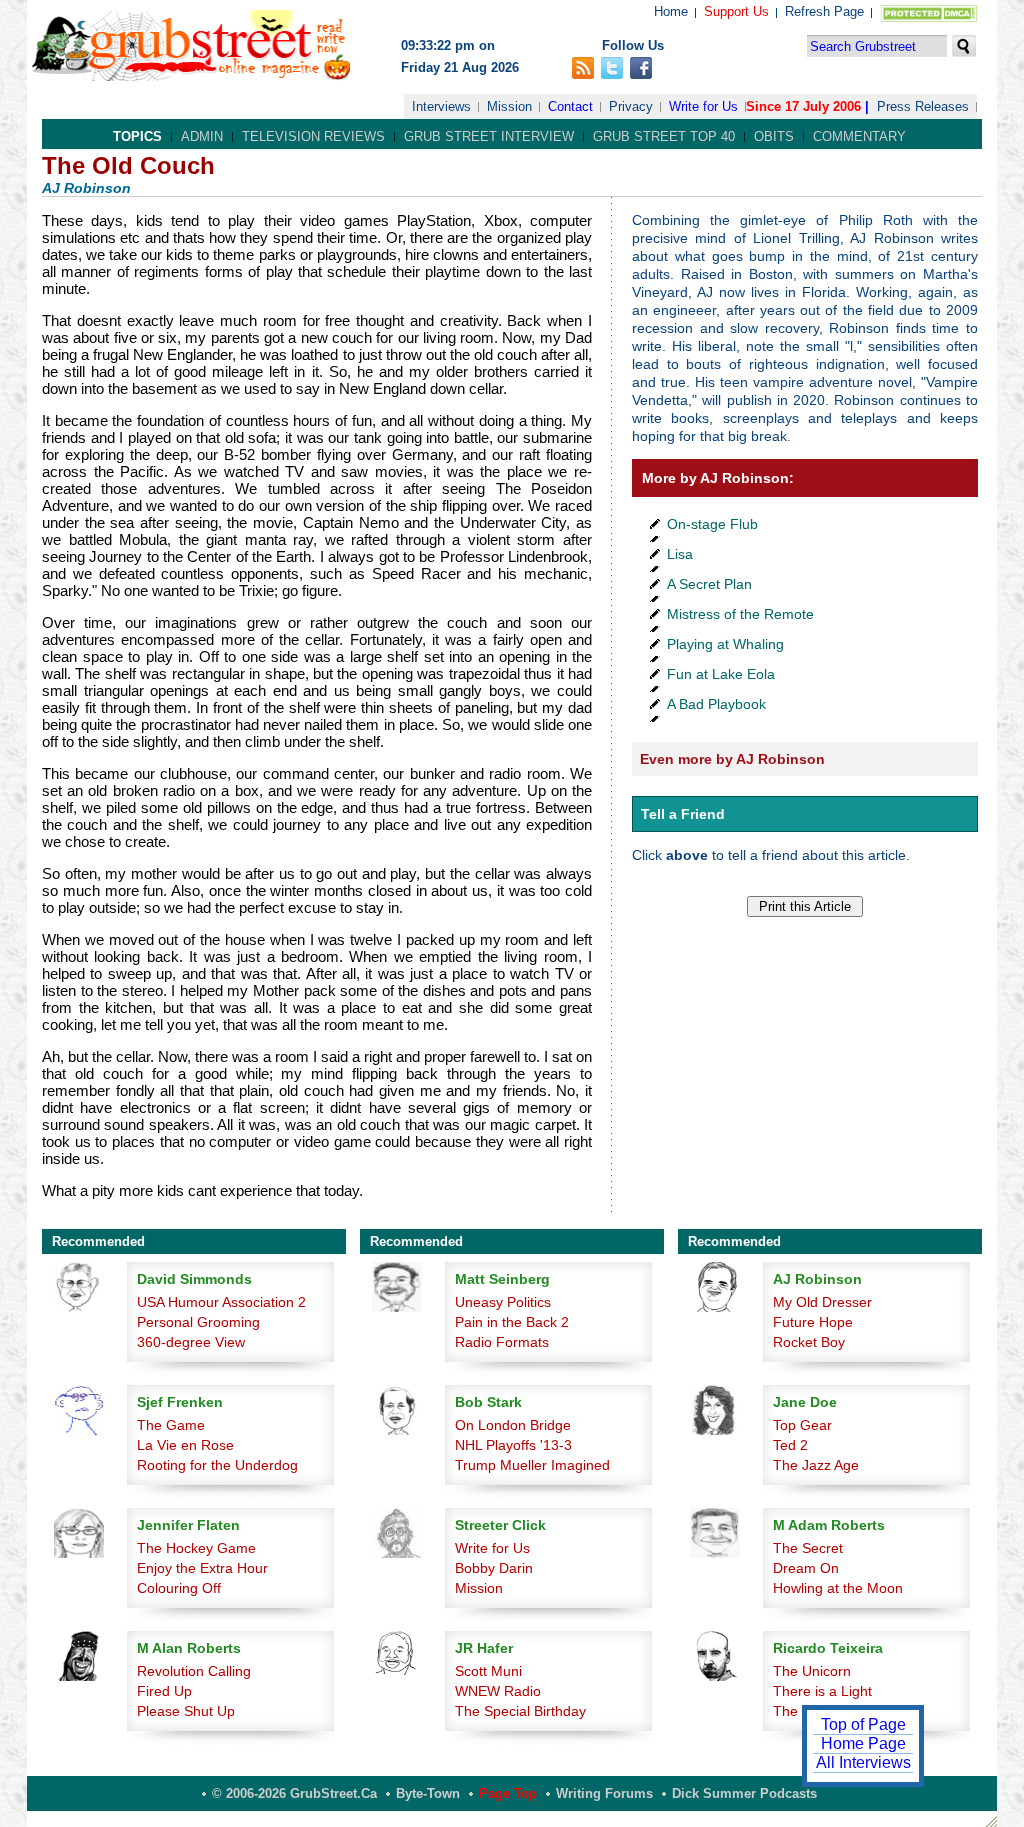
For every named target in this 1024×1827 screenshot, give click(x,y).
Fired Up (164, 1691)
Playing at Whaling (725, 644)
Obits (774, 136)
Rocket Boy (809, 1342)
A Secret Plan (709, 584)
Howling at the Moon (838, 1588)
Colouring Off (179, 1588)
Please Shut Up (186, 1711)
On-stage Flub (712, 524)
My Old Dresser (822, 1302)
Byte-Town (428, 1793)
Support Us (736, 11)
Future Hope (813, 1322)
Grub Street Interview (489, 136)
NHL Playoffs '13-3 (513, 1445)
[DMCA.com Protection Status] (924, 17)
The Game (171, 1425)
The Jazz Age (816, 1465)
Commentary (859, 136)
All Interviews (863, 1762)
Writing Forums (604, 1793)
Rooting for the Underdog (217, 1465)
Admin (202, 136)
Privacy (631, 106)
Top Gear (802, 1425)
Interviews (441, 106)
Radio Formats (502, 1342)
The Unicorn (812, 1671)
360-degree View (191, 1342)
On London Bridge (513, 1425)
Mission (509, 106)
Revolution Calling (194, 1671)
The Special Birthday (520, 1711)
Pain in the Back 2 (512, 1322)
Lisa (680, 554)
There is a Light (822, 1691)
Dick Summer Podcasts (744, 1793)
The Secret (808, 1548)
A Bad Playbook (716, 704)
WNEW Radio (498, 1691)
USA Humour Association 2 (221, 1302)
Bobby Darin (494, 1568)
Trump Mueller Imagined (532, 1465)
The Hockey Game (196, 1548)
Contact (570, 106)
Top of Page (863, 1724)
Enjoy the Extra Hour (202, 1568)
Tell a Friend (683, 814)
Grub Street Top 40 (664, 136)
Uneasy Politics (503, 1302)
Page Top (508, 1793)
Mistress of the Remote (740, 614)
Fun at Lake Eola (721, 674)
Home (671, 11)
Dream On (806, 1568)
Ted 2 (790, 1445)
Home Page (863, 1743)
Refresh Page (824, 11)
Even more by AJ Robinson (732, 759)
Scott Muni (488, 1671)
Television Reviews (313, 136)
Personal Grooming (198, 1322)
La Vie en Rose (185, 1445)
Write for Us (703, 106)
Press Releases (923, 106)
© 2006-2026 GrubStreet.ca (294, 1793)
